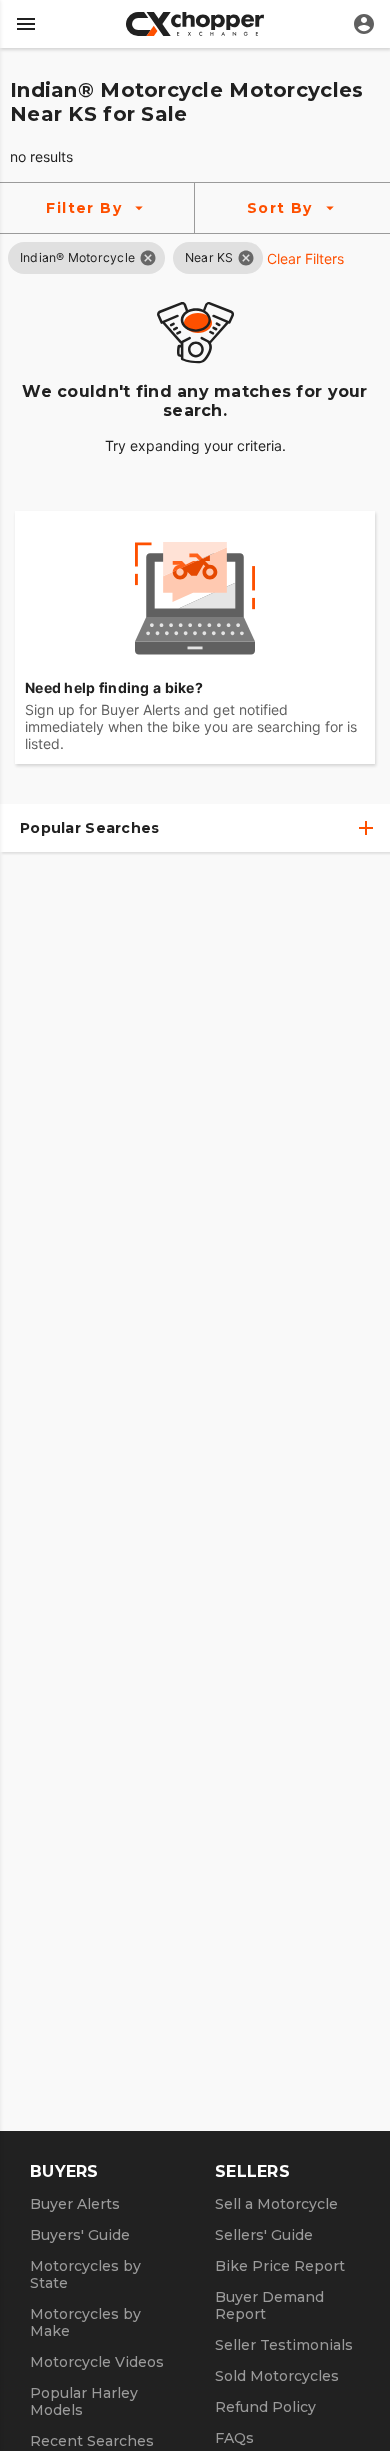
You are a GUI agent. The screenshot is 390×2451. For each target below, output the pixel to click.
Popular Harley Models (84, 2401)
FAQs (234, 2438)
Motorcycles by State (85, 2274)
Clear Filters (305, 258)
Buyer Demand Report (269, 2305)
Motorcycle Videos (97, 2362)
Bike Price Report (280, 2266)
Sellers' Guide (264, 2235)
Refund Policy (265, 2407)
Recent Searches (92, 2441)
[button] (77, 257)
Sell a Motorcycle (276, 2204)
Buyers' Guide (80, 2235)
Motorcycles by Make (85, 2322)
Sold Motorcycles (277, 2376)
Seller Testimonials (284, 2345)
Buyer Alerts (75, 2204)
